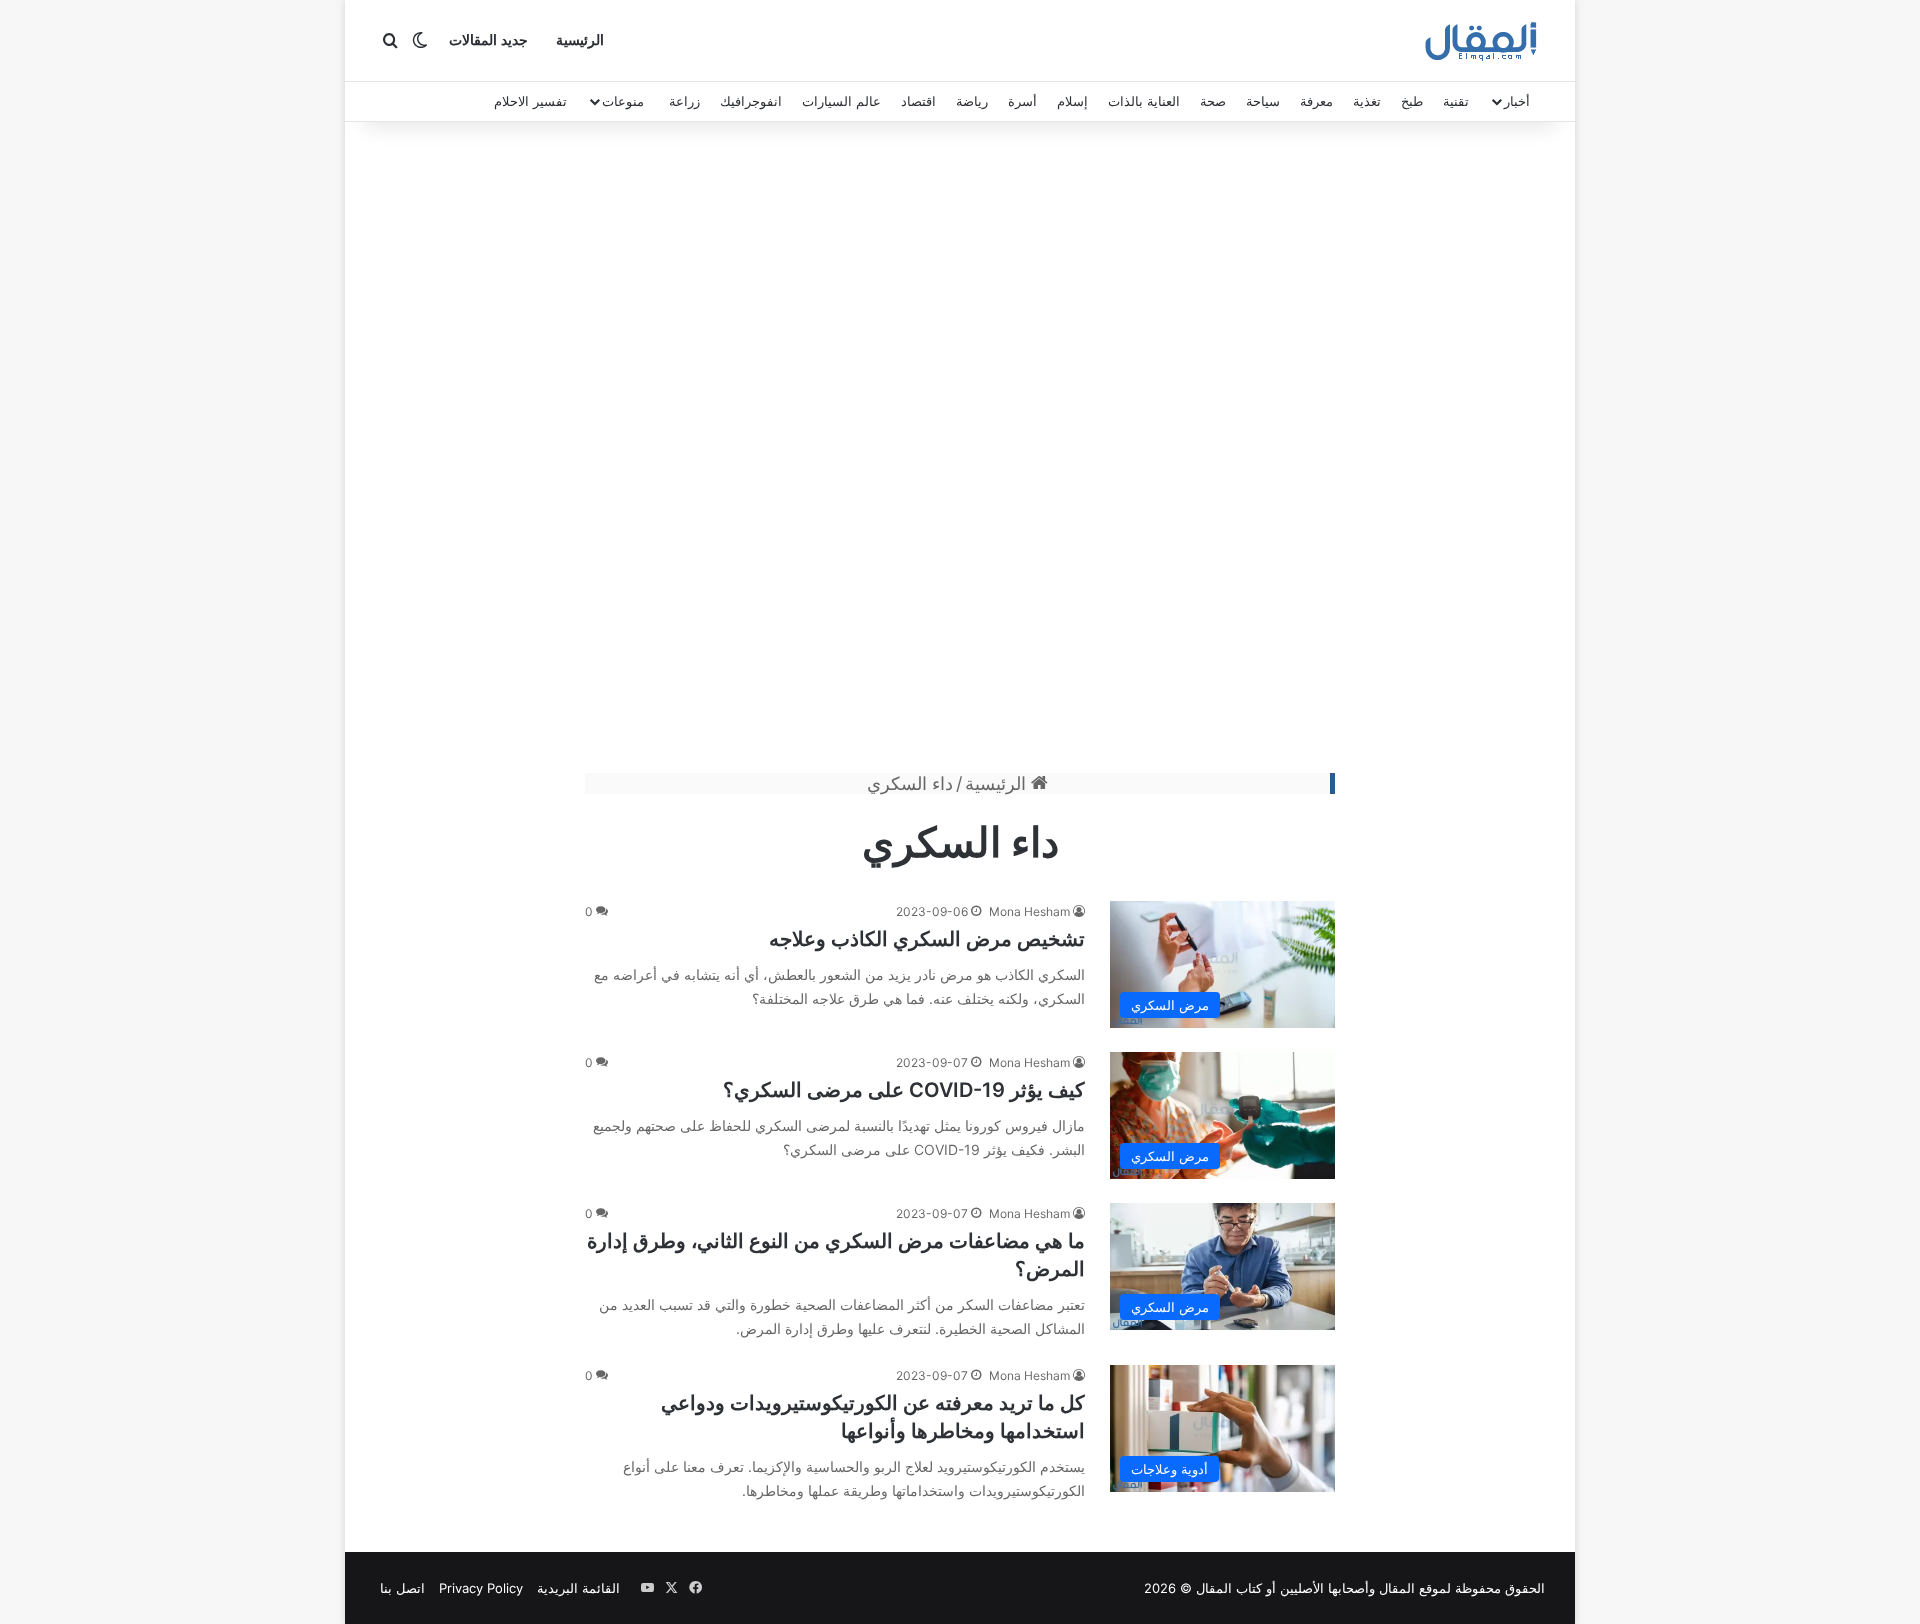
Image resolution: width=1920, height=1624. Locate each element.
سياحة (1263, 101)
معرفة (1316, 101)
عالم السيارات (841, 101)
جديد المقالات (488, 40)
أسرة (1022, 101)
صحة (1213, 101)
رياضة (972, 101)
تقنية (1456, 101)
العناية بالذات (1144, 101)
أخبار (1517, 101)
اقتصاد (918, 101)
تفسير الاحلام (530, 101)
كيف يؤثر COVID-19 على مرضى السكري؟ (904, 1090)
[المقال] (1481, 41)
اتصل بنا (402, 1588)
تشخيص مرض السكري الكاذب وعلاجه (927, 939)
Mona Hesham (1029, 911)
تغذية (1367, 101)
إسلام (1072, 101)
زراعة (684, 101)
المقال (1397, 1588)
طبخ (1412, 101)
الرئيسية (580, 40)
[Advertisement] (960, 452)
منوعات (623, 101)
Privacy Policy (481, 1588)
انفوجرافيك (751, 101)
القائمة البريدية (578, 1588)
